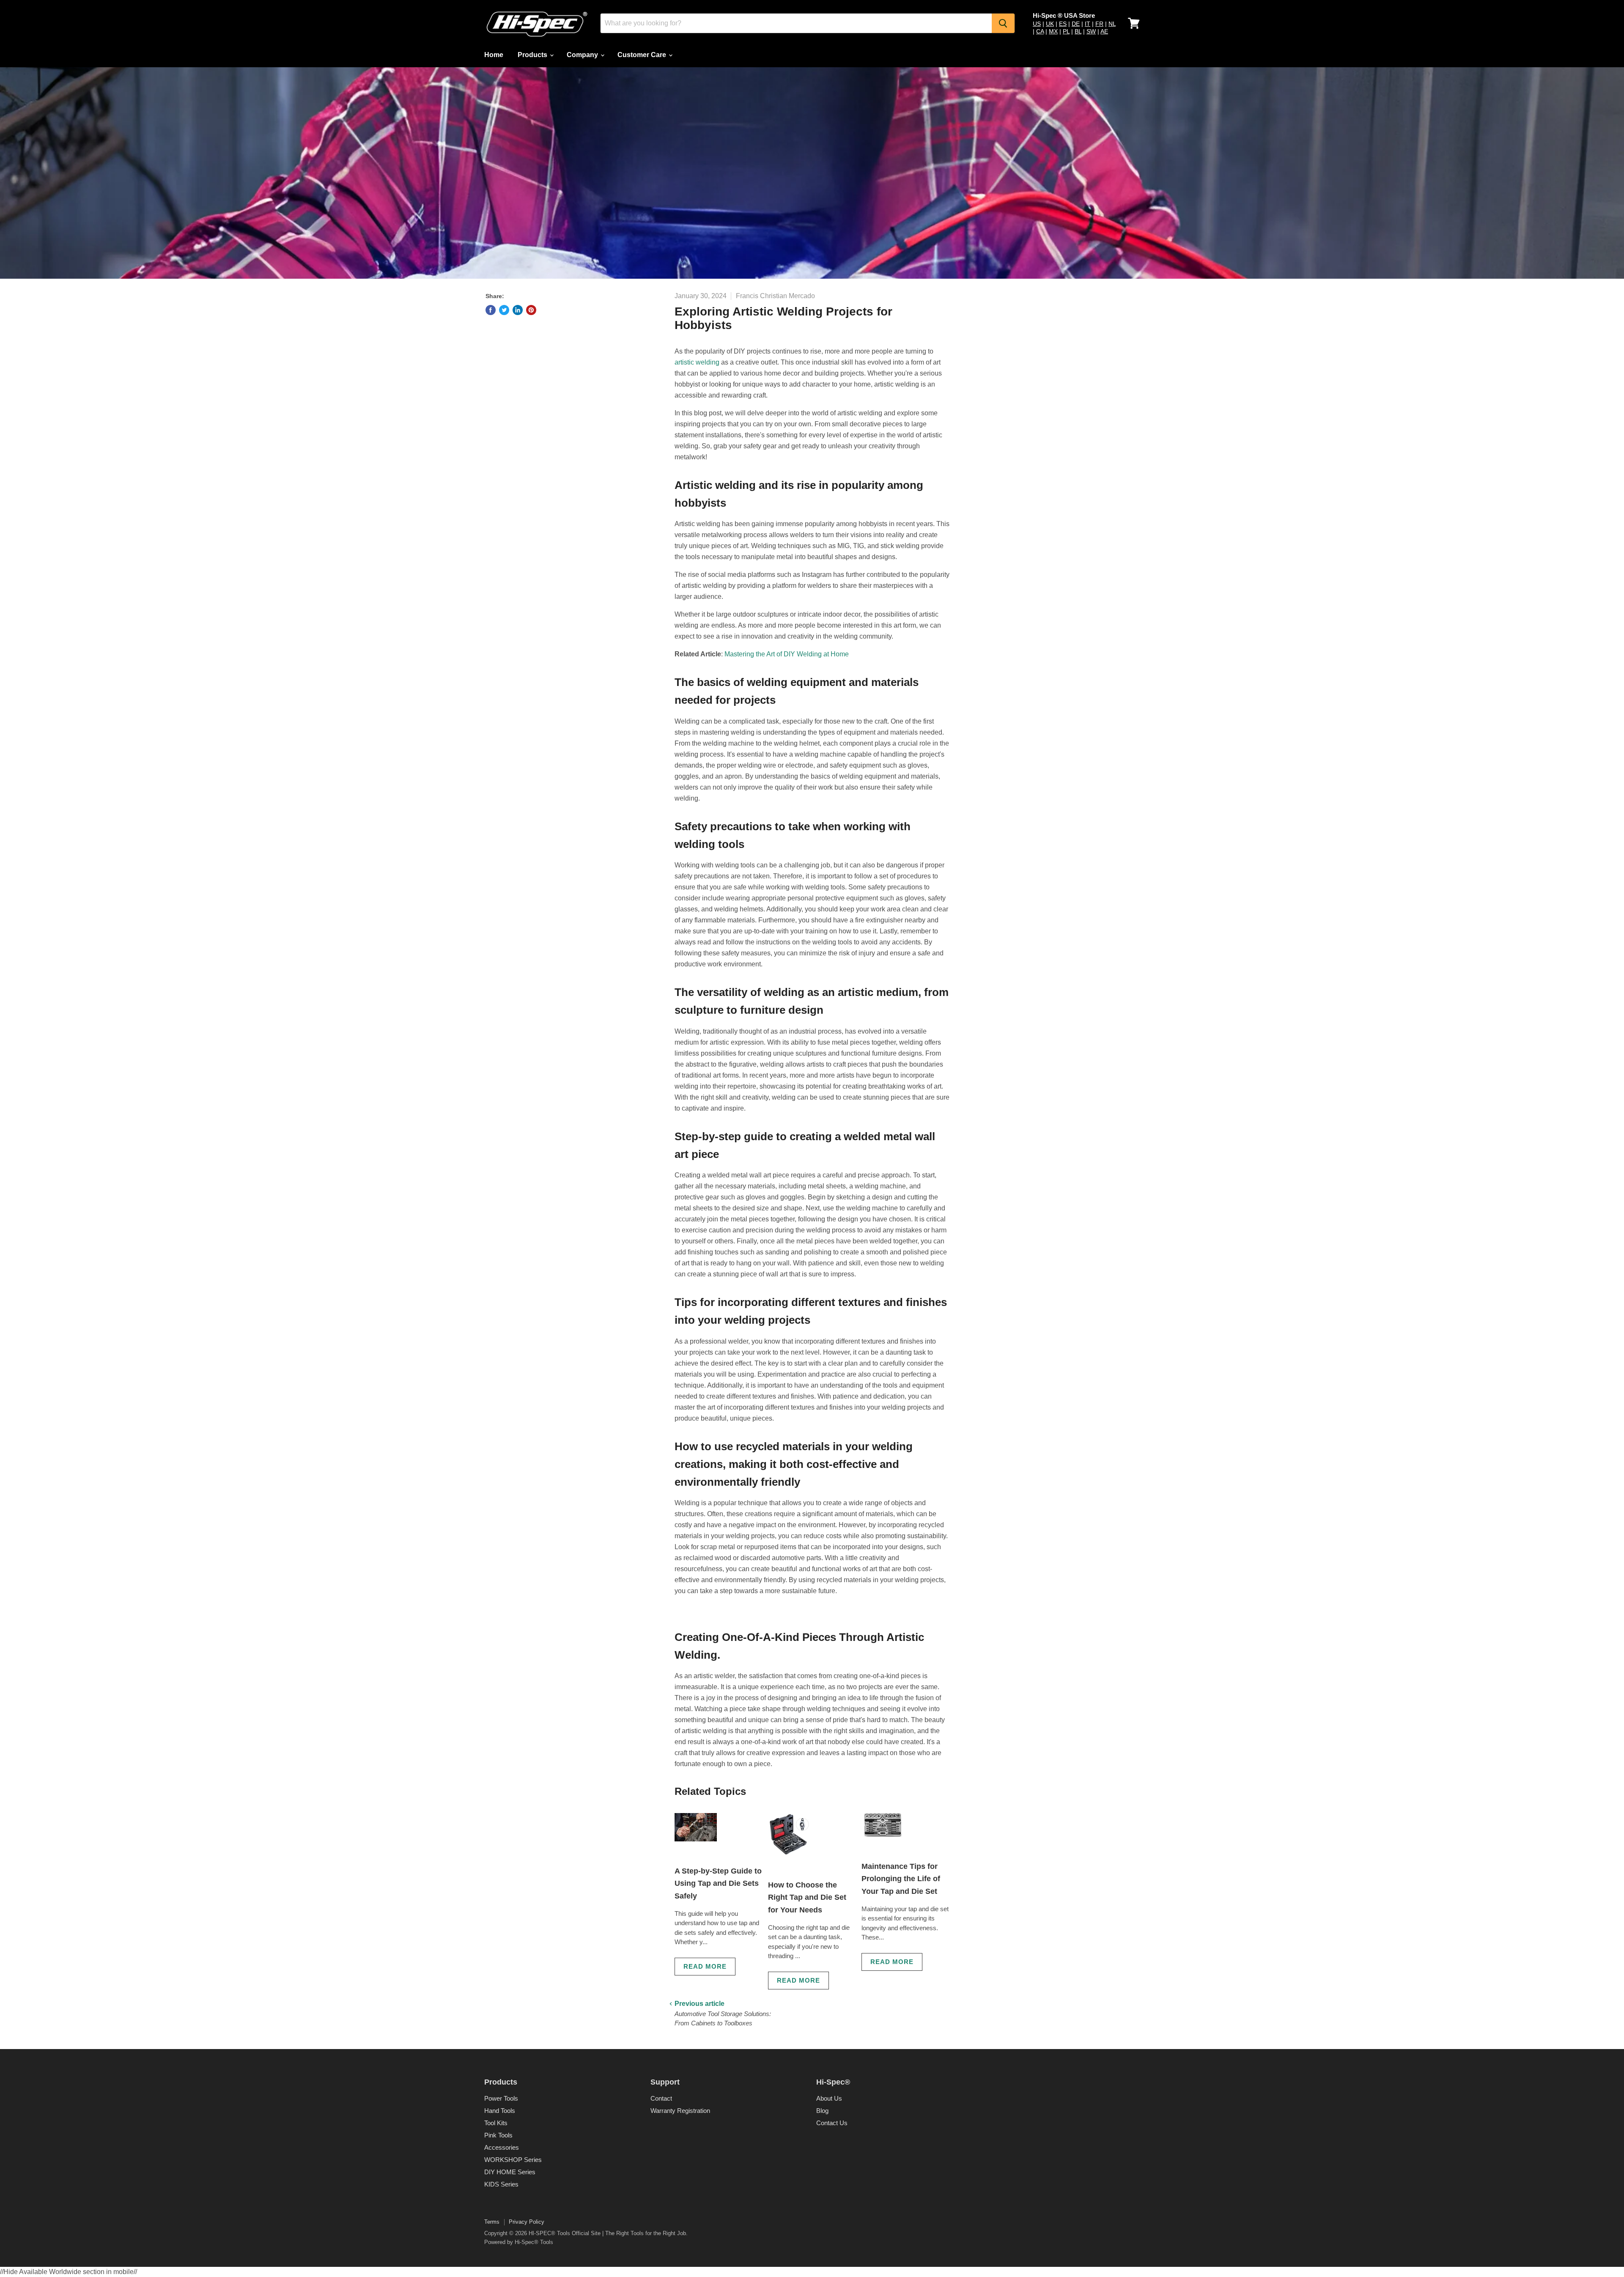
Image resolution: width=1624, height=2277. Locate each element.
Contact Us (832, 2123)
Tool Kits (496, 2123)
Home (494, 55)
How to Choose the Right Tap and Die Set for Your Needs (807, 1897)
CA (1040, 31)
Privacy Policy (527, 2222)
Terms (492, 2222)
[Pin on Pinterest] (531, 310)
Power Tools (501, 2098)
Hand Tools (500, 2111)
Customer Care (643, 55)
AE (1104, 31)
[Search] (1003, 23)
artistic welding (697, 362)
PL (1066, 31)
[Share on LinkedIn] (518, 310)
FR (1099, 24)
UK (1050, 24)
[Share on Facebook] (491, 310)
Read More (705, 1966)
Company (583, 55)
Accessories (502, 2147)
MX (1053, 31)
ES (1063, 24)
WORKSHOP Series (513, 2160)
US (1037, 24)
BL (1078, 31)
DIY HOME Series (510, 2172)
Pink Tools (498, 2135)
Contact (661, 2098)
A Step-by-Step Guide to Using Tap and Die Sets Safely (718, 1883)
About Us (829, 2098)
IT (1088, 24)
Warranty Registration (680, 2111)
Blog (822, 2111)
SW (1091, 31)
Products (533, 55)
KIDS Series (501, 2184)
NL (1112, 24)
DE (1076, 24)
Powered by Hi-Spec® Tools (519, 2242)
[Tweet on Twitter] (504, 310)
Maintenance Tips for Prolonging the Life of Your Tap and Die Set (901, 1879)
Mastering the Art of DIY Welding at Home (787, 654)
